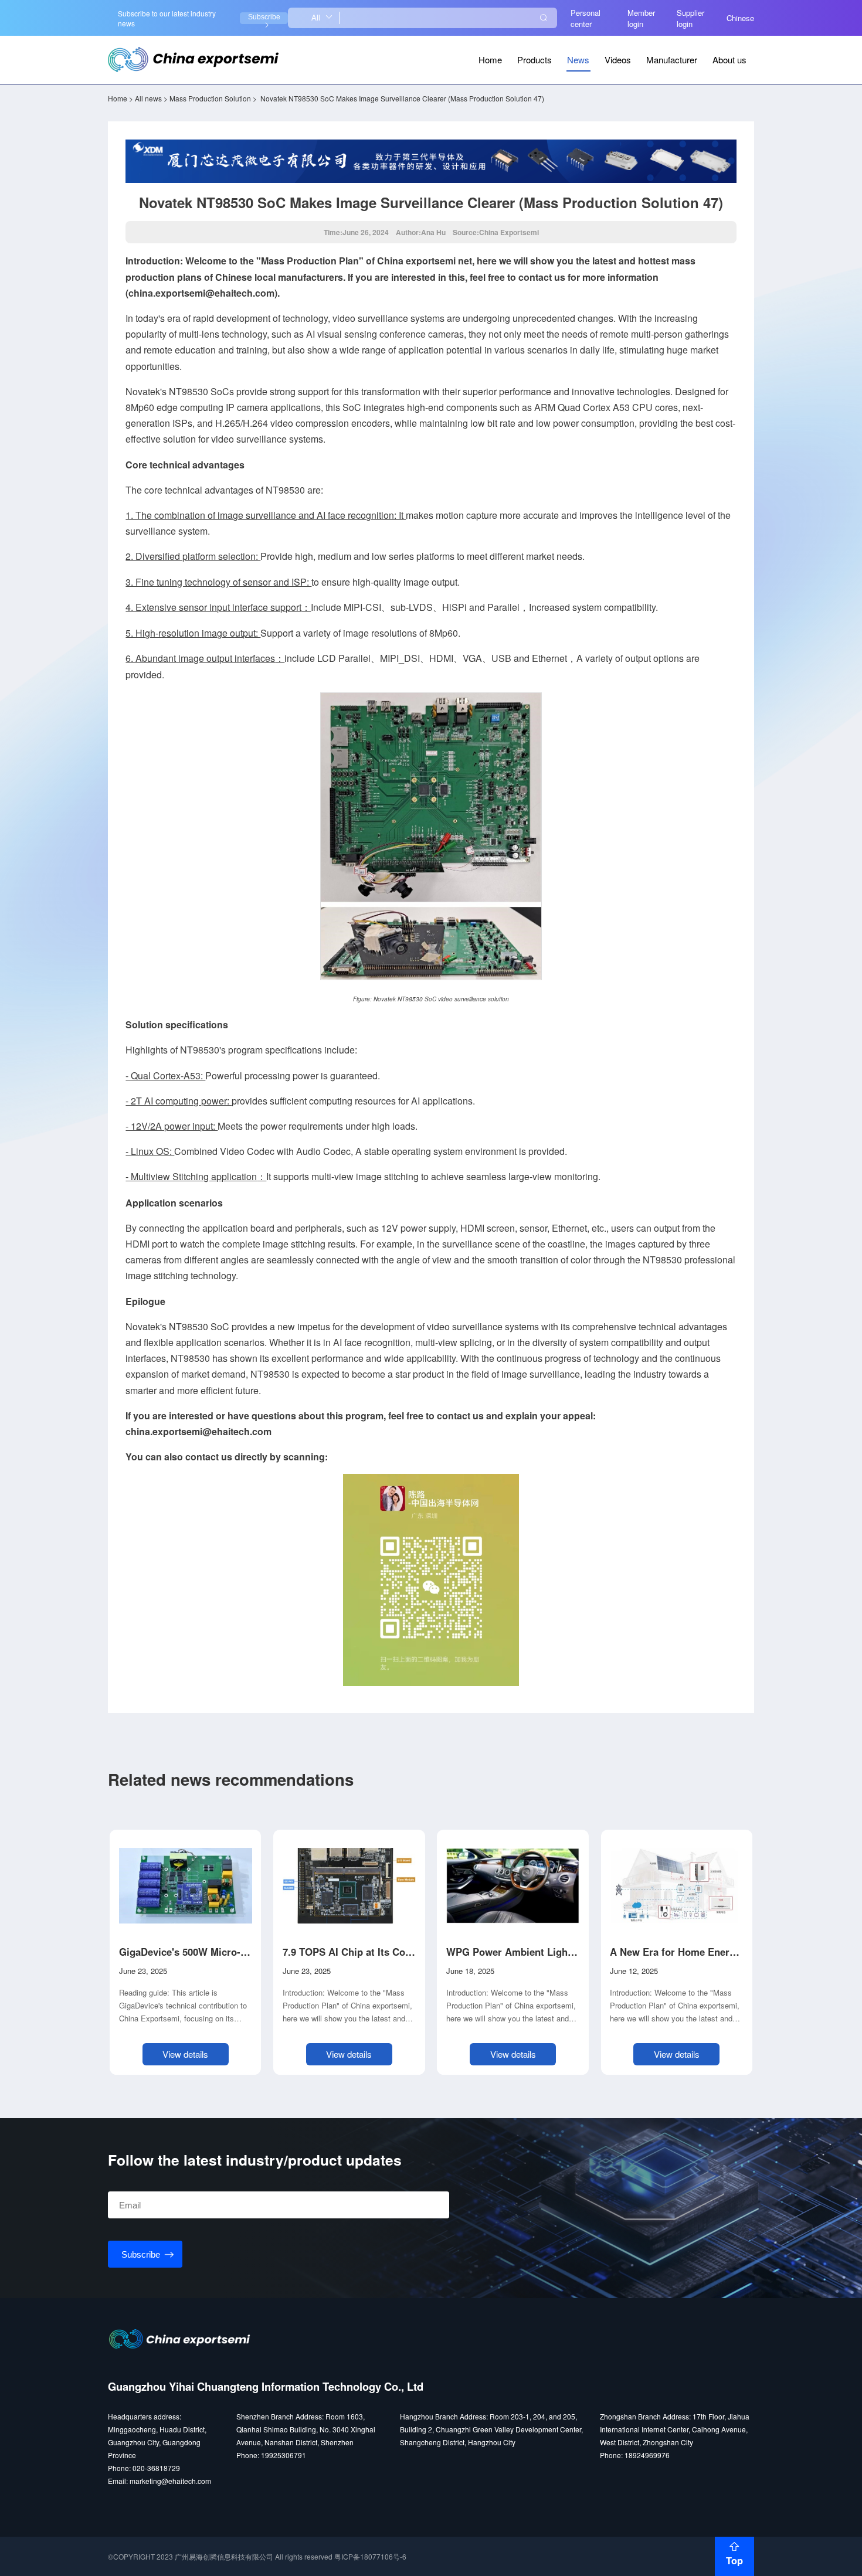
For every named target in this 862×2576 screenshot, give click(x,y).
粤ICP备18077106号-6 (370, 2556)
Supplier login (690, 18)
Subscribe (264, 17)
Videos (618, 60)
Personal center (586, 18)
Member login (641, 18)
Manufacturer (672, 60)
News (578, 60)
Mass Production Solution (210, 98)
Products (534, 60)
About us (729, 60)
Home (490, 60)
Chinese (740, 18)
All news (148, 98)
